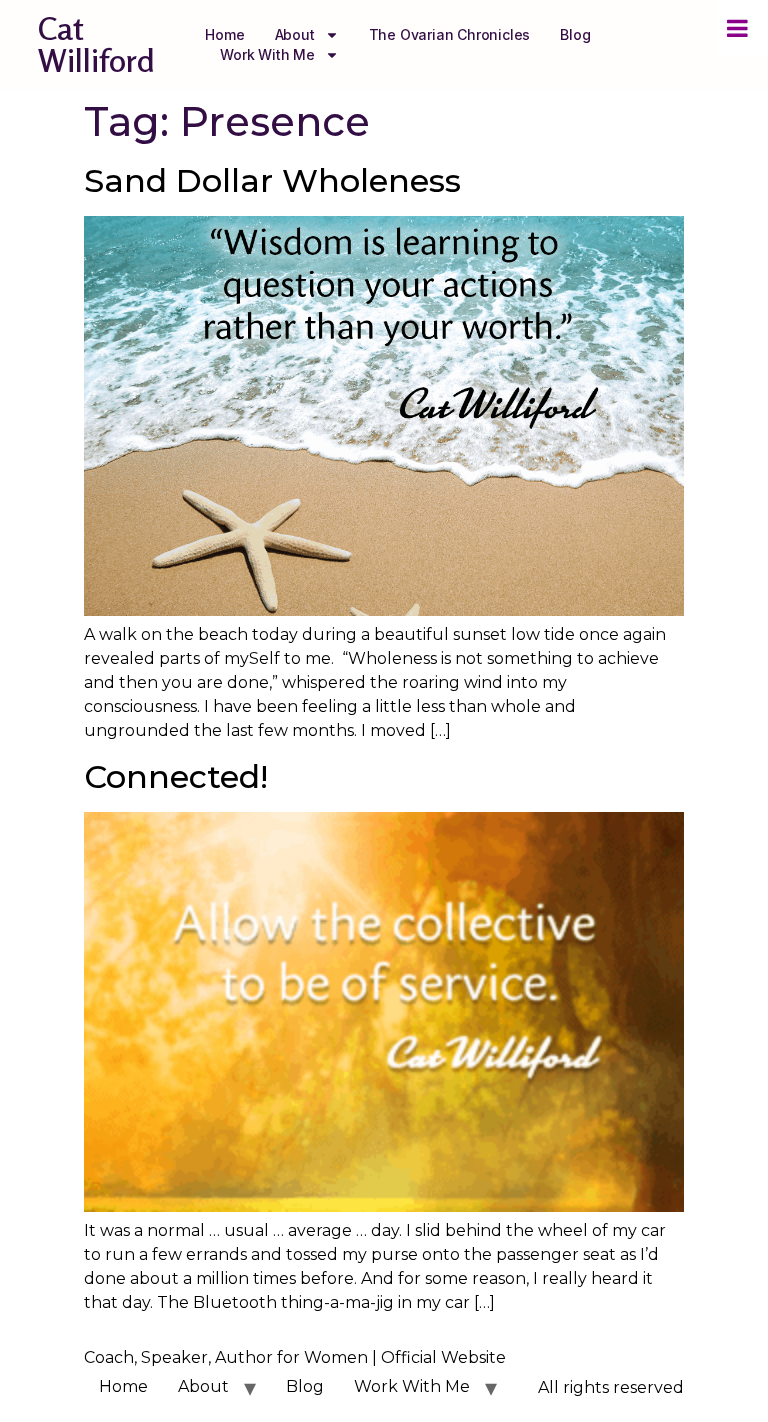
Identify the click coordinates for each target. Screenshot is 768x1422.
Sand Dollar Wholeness (272, 180)
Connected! (176, 776)
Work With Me (267, 54)
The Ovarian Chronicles (450, 34)
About (295, 34)
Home (224, 34)
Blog (575, 34)
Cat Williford (96, 44)
